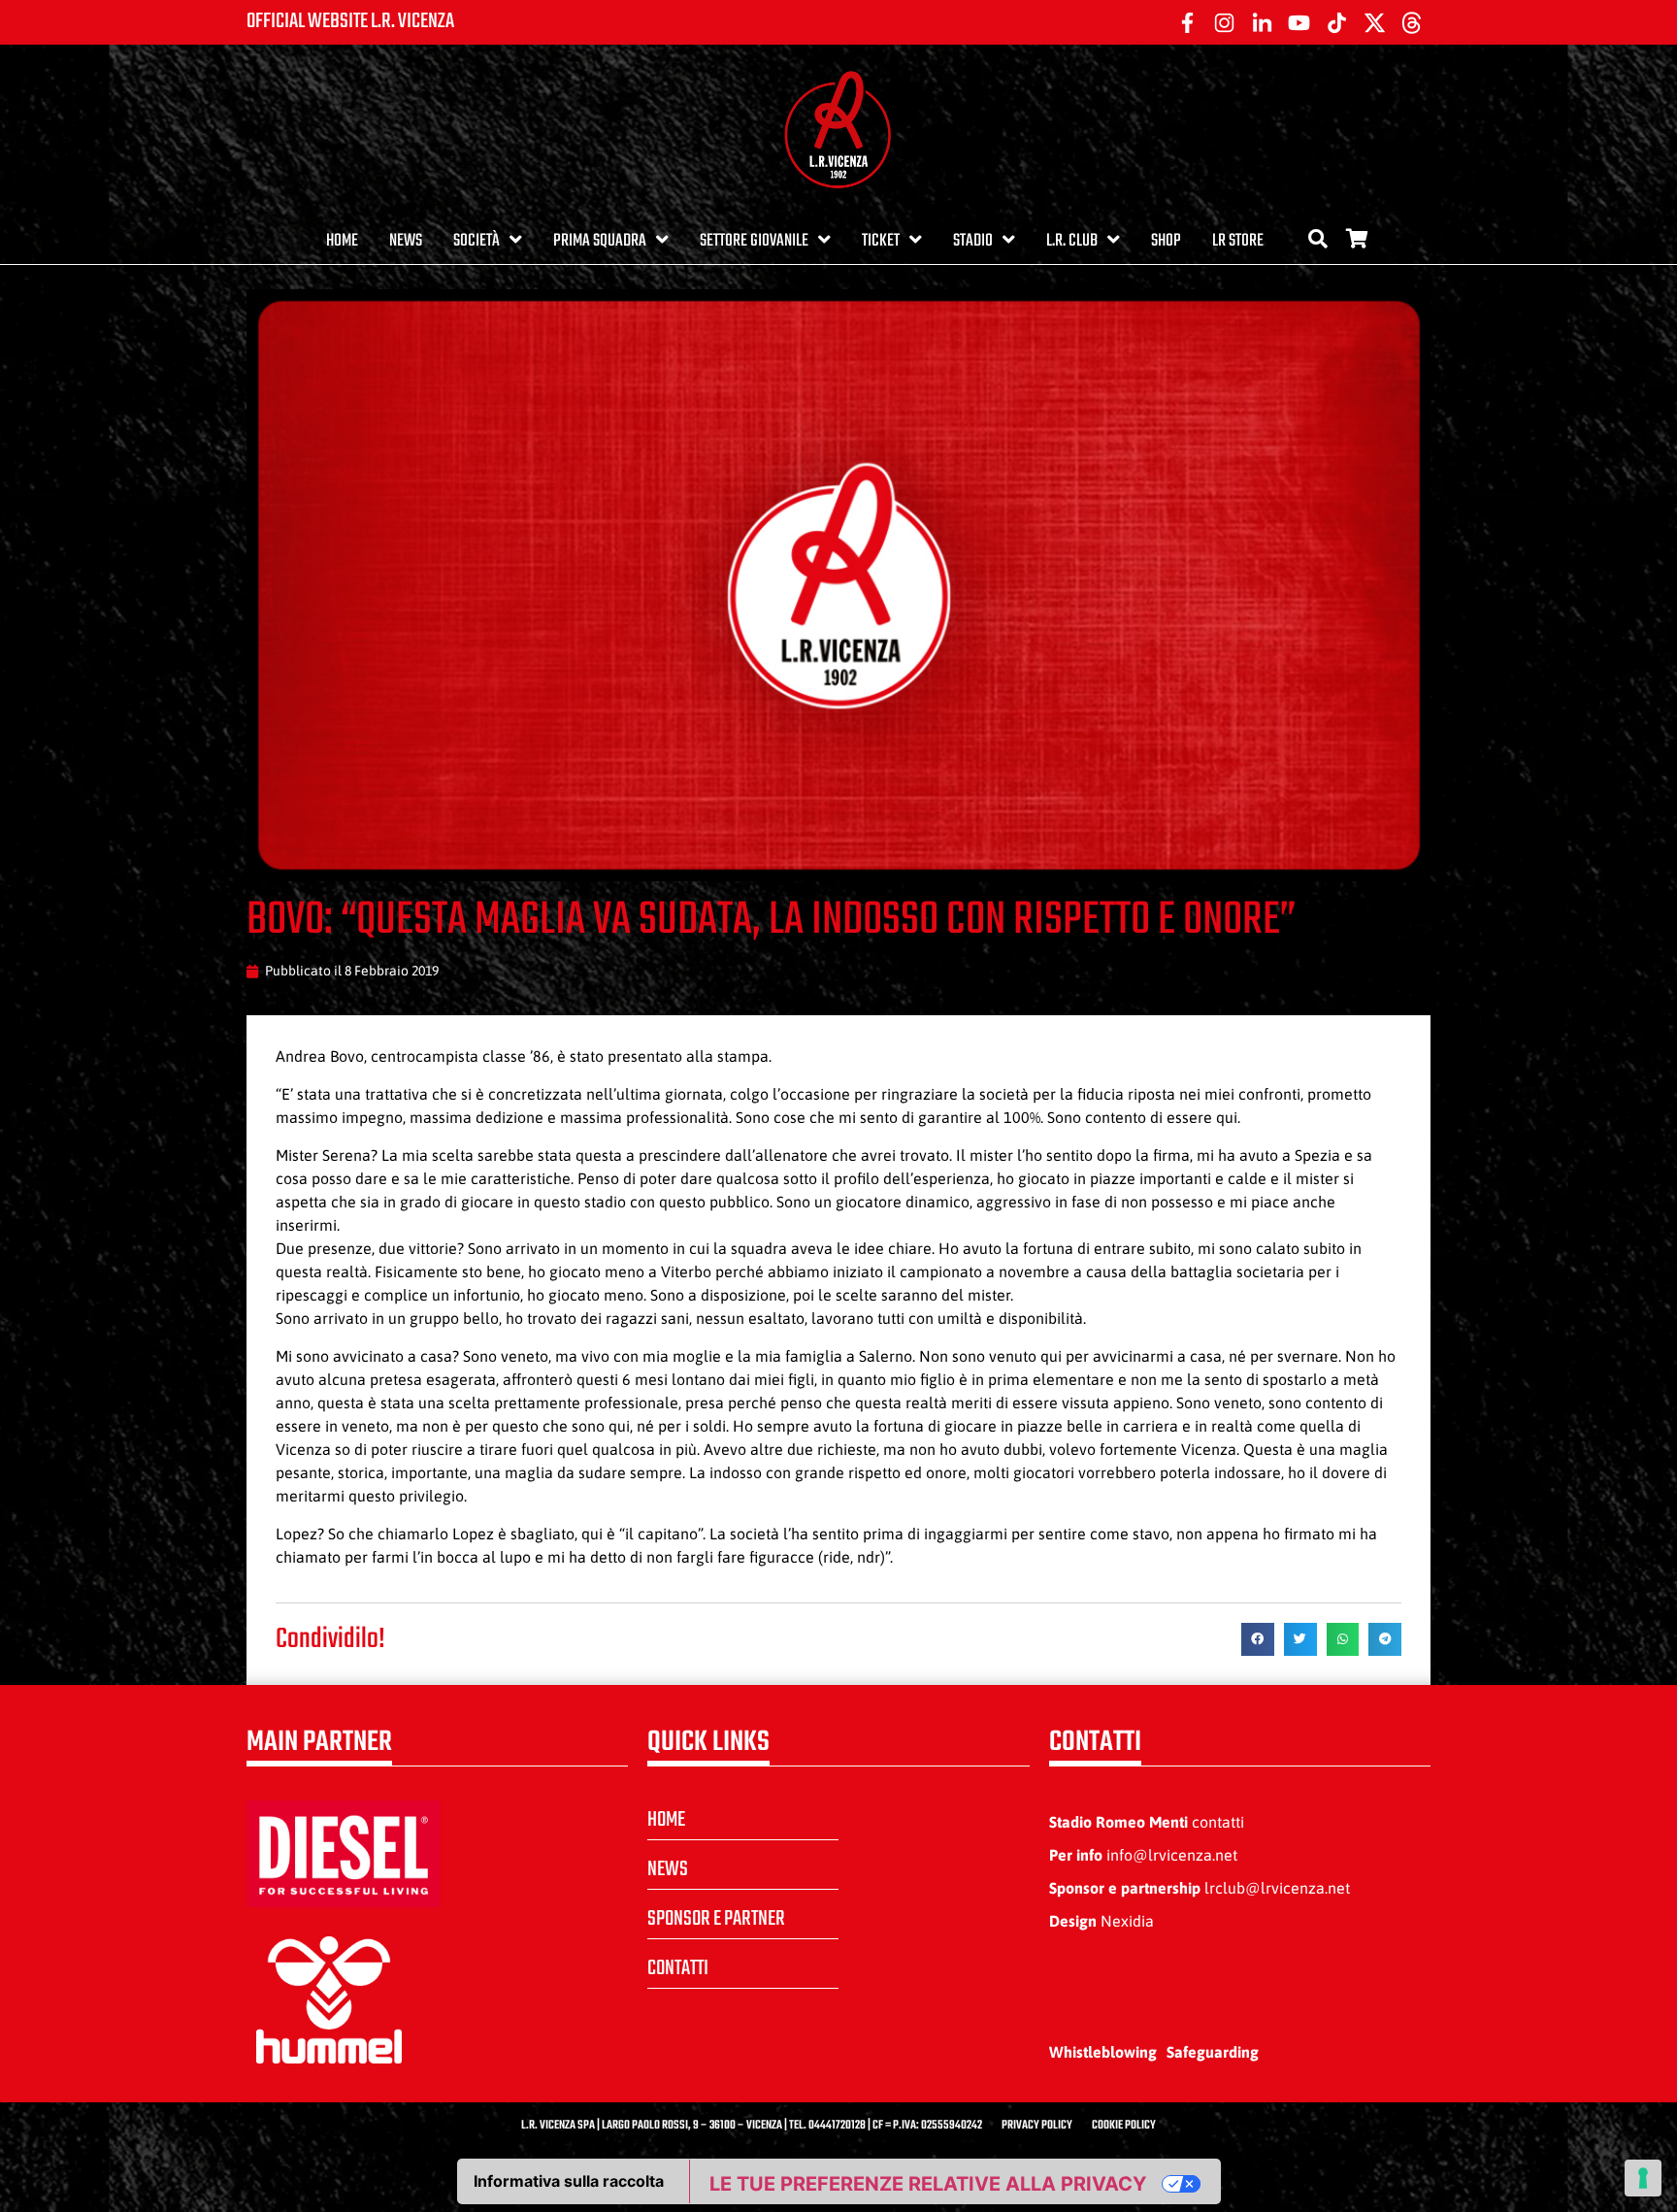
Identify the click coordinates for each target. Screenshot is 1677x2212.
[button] (1258, 1639)
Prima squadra (600, 241)
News (406, 241)
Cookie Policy (1124, 2126)
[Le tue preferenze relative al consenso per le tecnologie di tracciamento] (1643, 2178)
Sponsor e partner (716, 1919)
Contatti (678, 1968)
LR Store (1238, 241)
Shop (1166, 241)
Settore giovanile (754, 241)
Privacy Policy (1037, 2126)
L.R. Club (1072, 241)
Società (477, 241)
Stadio (973, 241)
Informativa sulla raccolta (569, 2181)
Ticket (881, 241)
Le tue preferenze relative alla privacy (928, 2184)
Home (342, 241)
